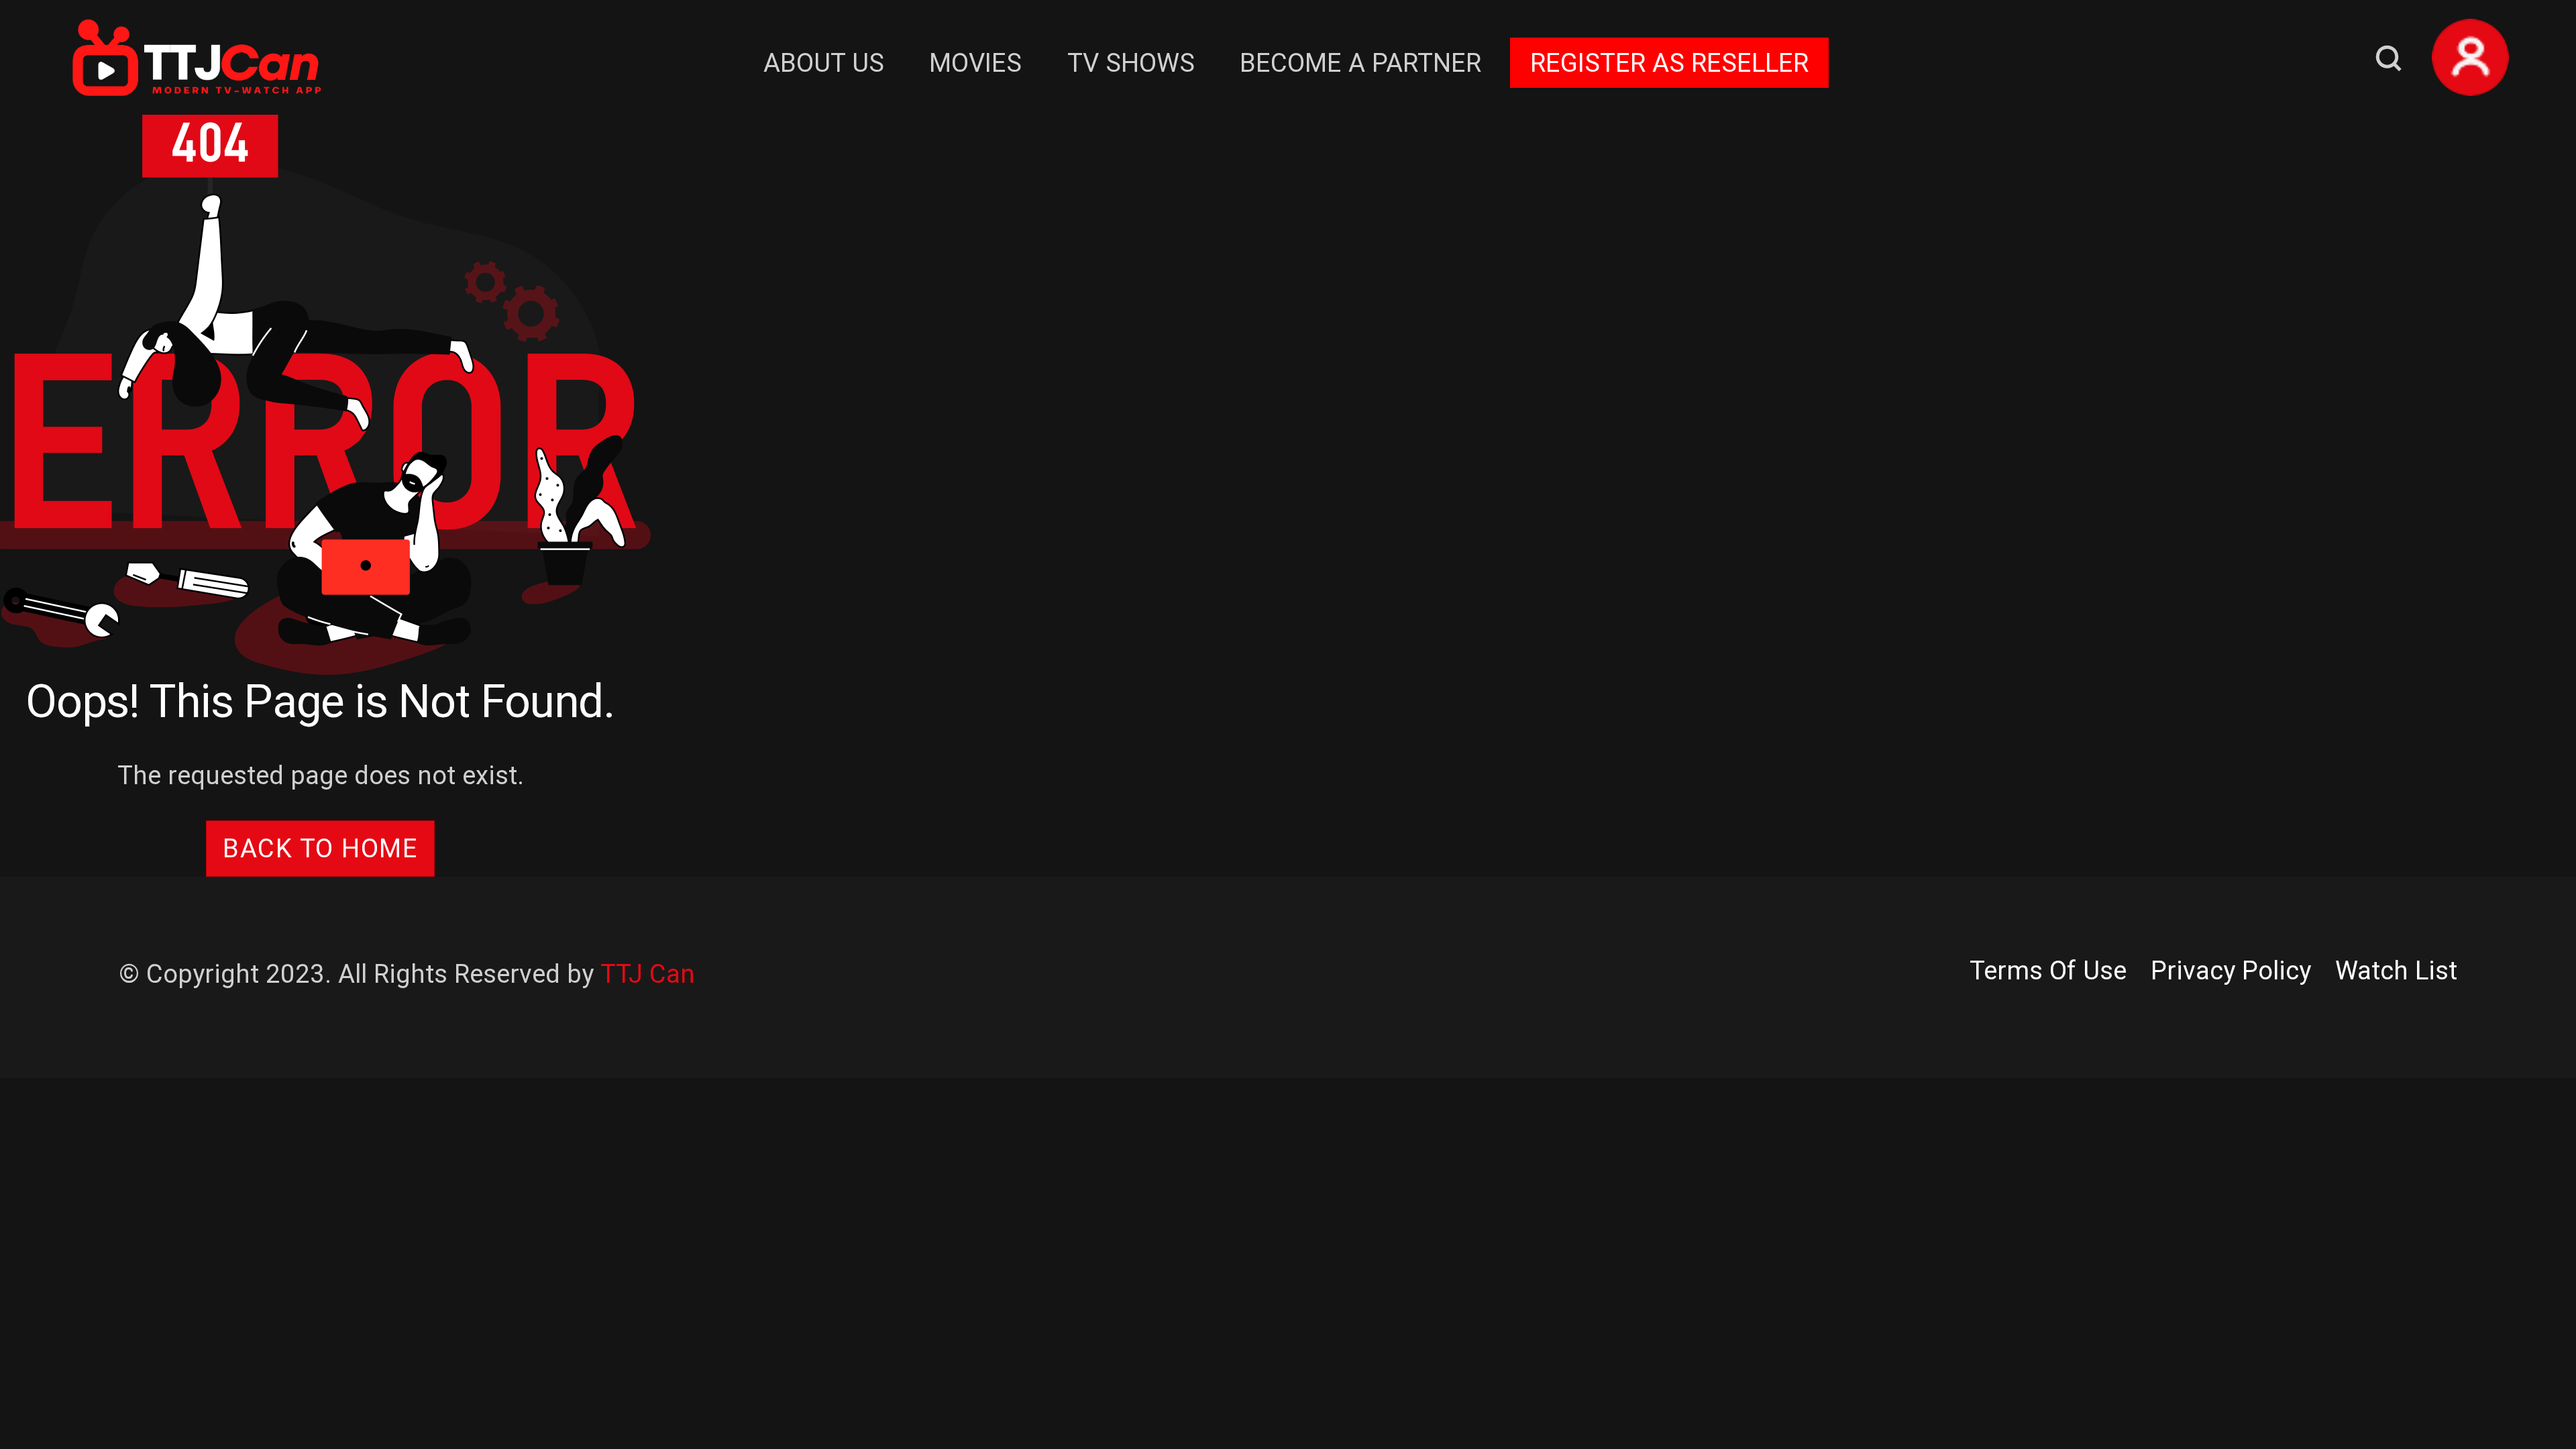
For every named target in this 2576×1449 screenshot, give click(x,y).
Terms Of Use (2048, 970)
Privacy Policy (2231, 970)
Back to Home (320, 848)
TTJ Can (648, 974)
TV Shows (1131, 63)
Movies (975, 63)
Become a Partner (1360, 63)
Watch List (2396, 970)
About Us (824, 63)
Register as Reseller (1669, 63)
